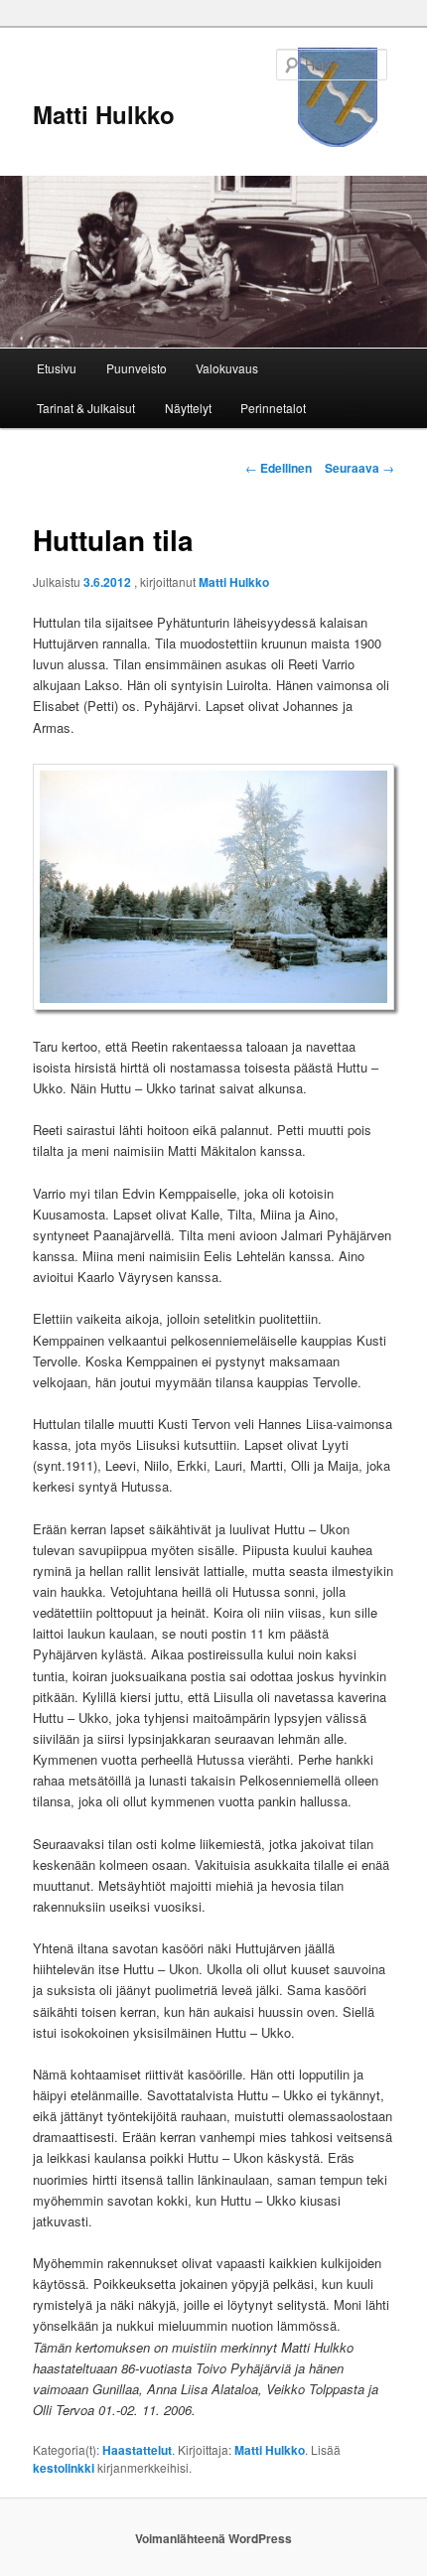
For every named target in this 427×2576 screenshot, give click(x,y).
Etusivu (57, 368)
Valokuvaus (227, 368)
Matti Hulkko (104, 114)
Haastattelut (137, 2450)
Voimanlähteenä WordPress (213, 2538)
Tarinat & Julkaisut (86, 408)
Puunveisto (137, 368)
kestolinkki (64, 2468)
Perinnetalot (273, 408)
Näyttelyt (188, 408)
